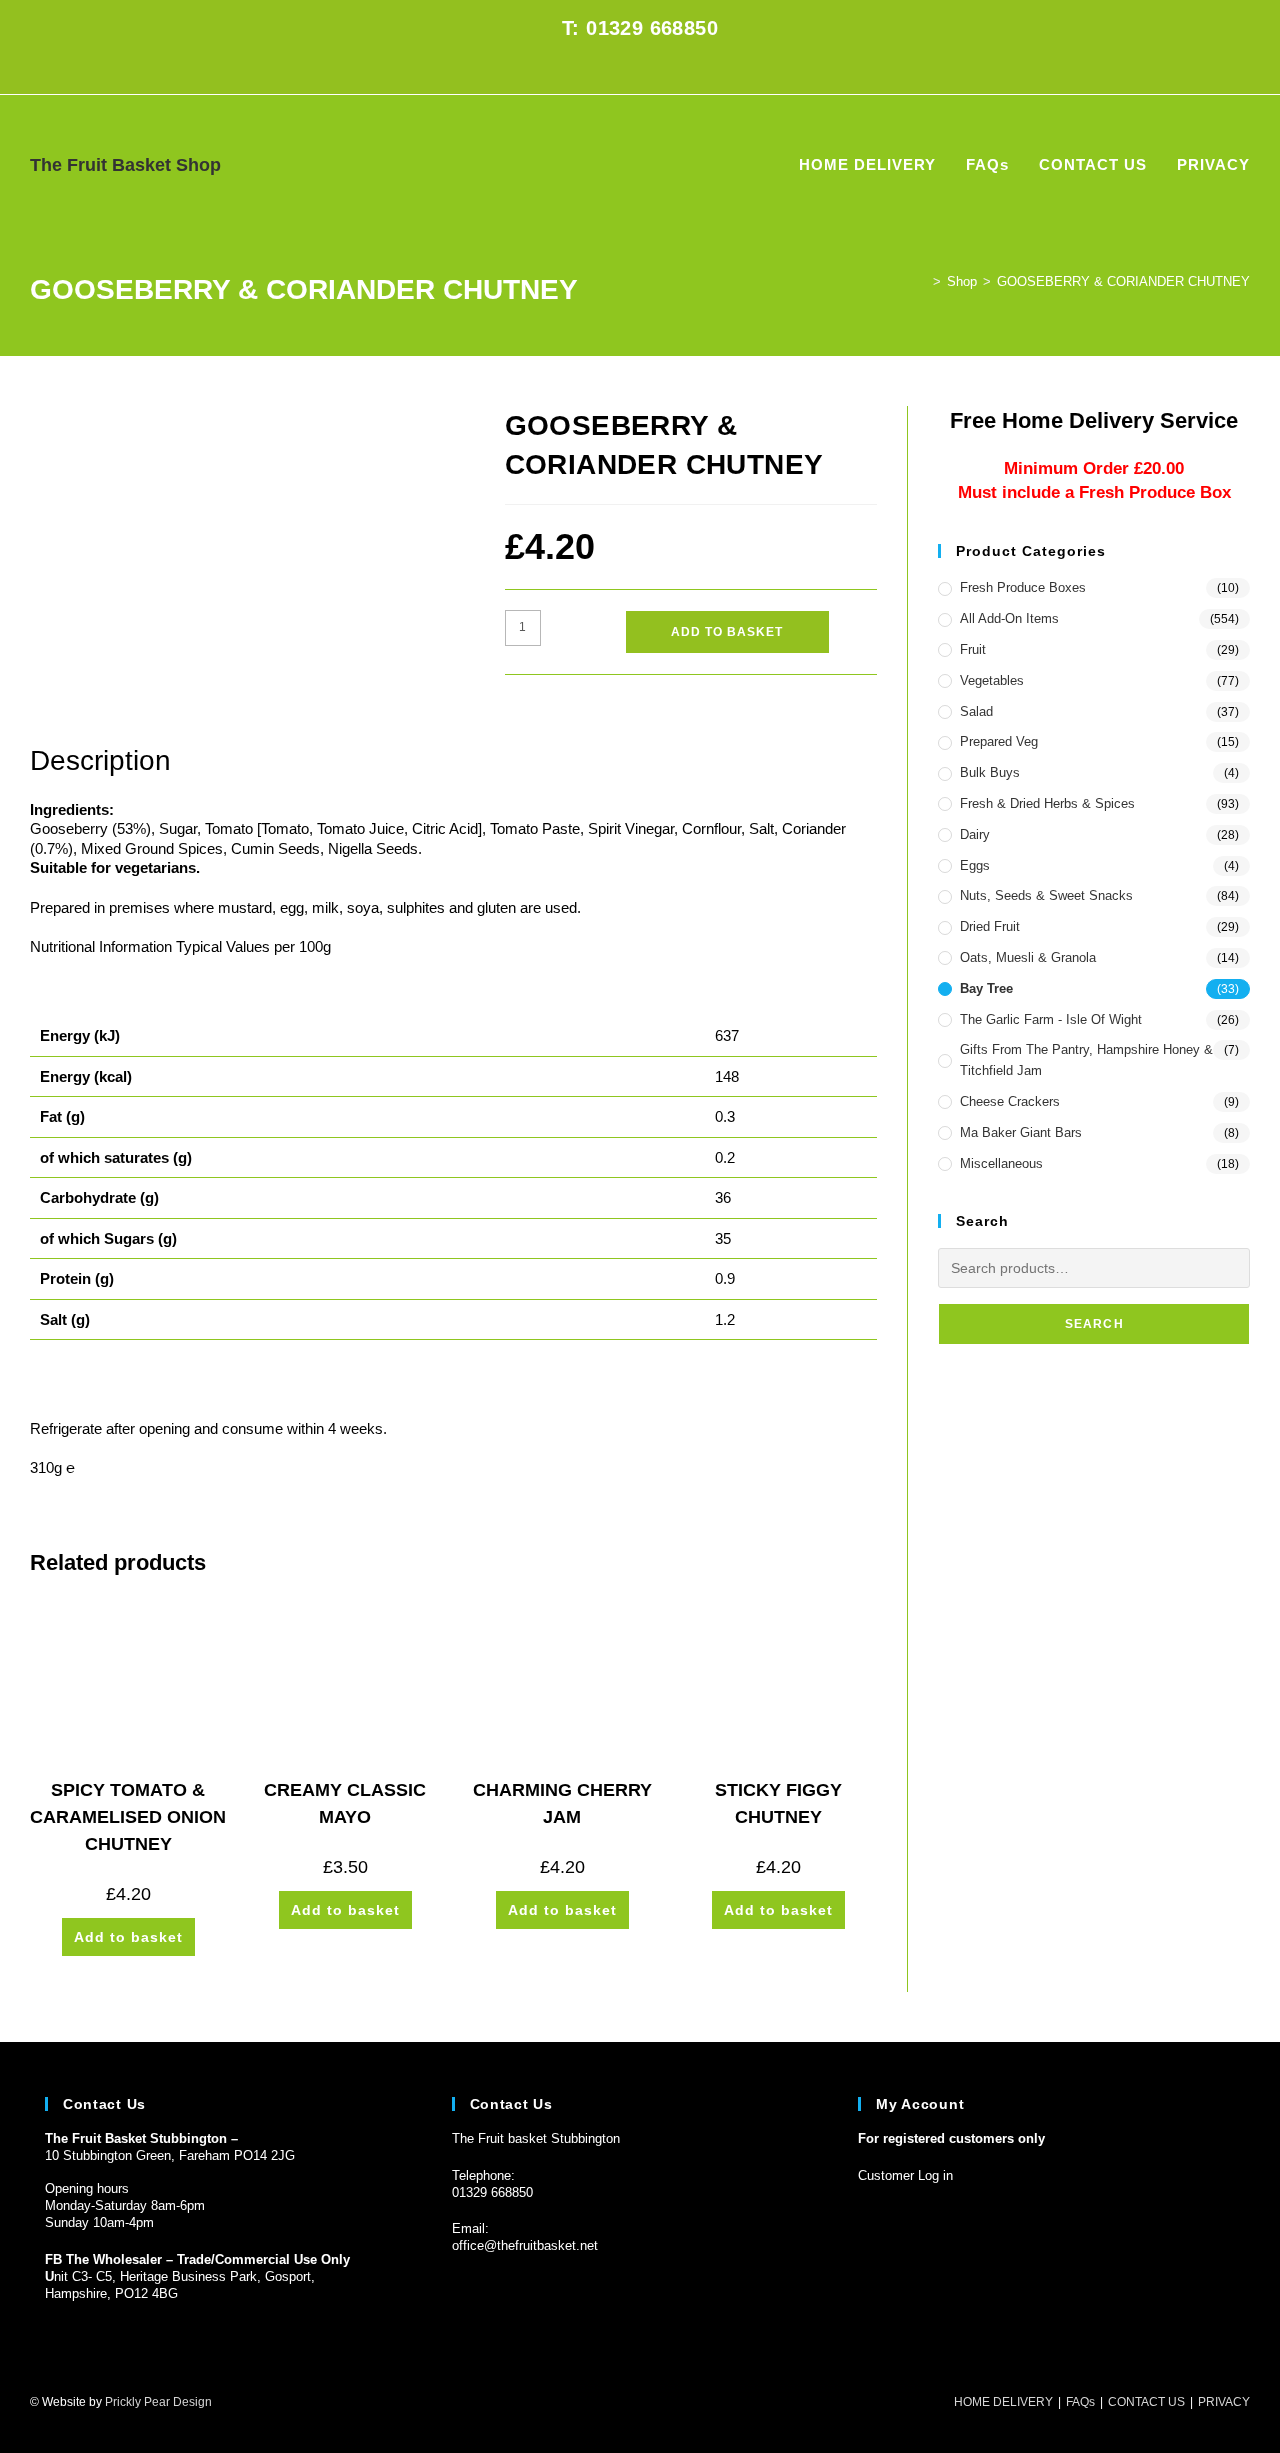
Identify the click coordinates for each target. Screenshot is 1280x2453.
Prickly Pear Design (158, 2402)
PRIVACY (1224, 2402)
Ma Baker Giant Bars (1021, 1132)
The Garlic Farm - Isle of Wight (1051, 1019)
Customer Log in (905, 2175)
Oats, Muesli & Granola (1028, 957)
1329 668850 (496, 2192)
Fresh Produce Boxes (1023, 587)
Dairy (975, 834)
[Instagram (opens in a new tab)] (651, 70)
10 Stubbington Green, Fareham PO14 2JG (170, 2155)
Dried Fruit (990, 926)
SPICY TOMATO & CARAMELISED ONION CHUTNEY (128, 1817)
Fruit (973, 649)
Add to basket (727, 632)
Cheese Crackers (1010, 1101)
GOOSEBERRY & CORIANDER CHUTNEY (1123, 281)
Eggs (975, 865)
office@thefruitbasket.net (525, 2245)
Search (1094, 1324)
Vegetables (992, 680)
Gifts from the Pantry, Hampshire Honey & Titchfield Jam (1086, 1060)
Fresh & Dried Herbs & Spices (1047, 803)
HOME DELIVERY (1003, 2402)
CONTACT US (1146, 2402)
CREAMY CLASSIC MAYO (345, 1803)
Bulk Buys (990, 772)
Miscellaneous (1001, 1163)
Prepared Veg (999, 741)
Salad (976, 711)
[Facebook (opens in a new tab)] (628, 70)
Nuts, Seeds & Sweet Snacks (1046, 895)
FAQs (1080, 2402)
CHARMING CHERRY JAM (562, 1803)
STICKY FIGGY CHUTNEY (778, 1803)
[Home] (922, 281)
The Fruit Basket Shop (125, 165)
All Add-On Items (1009, 618)
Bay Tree (986, 988)
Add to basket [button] (128, 1937)
